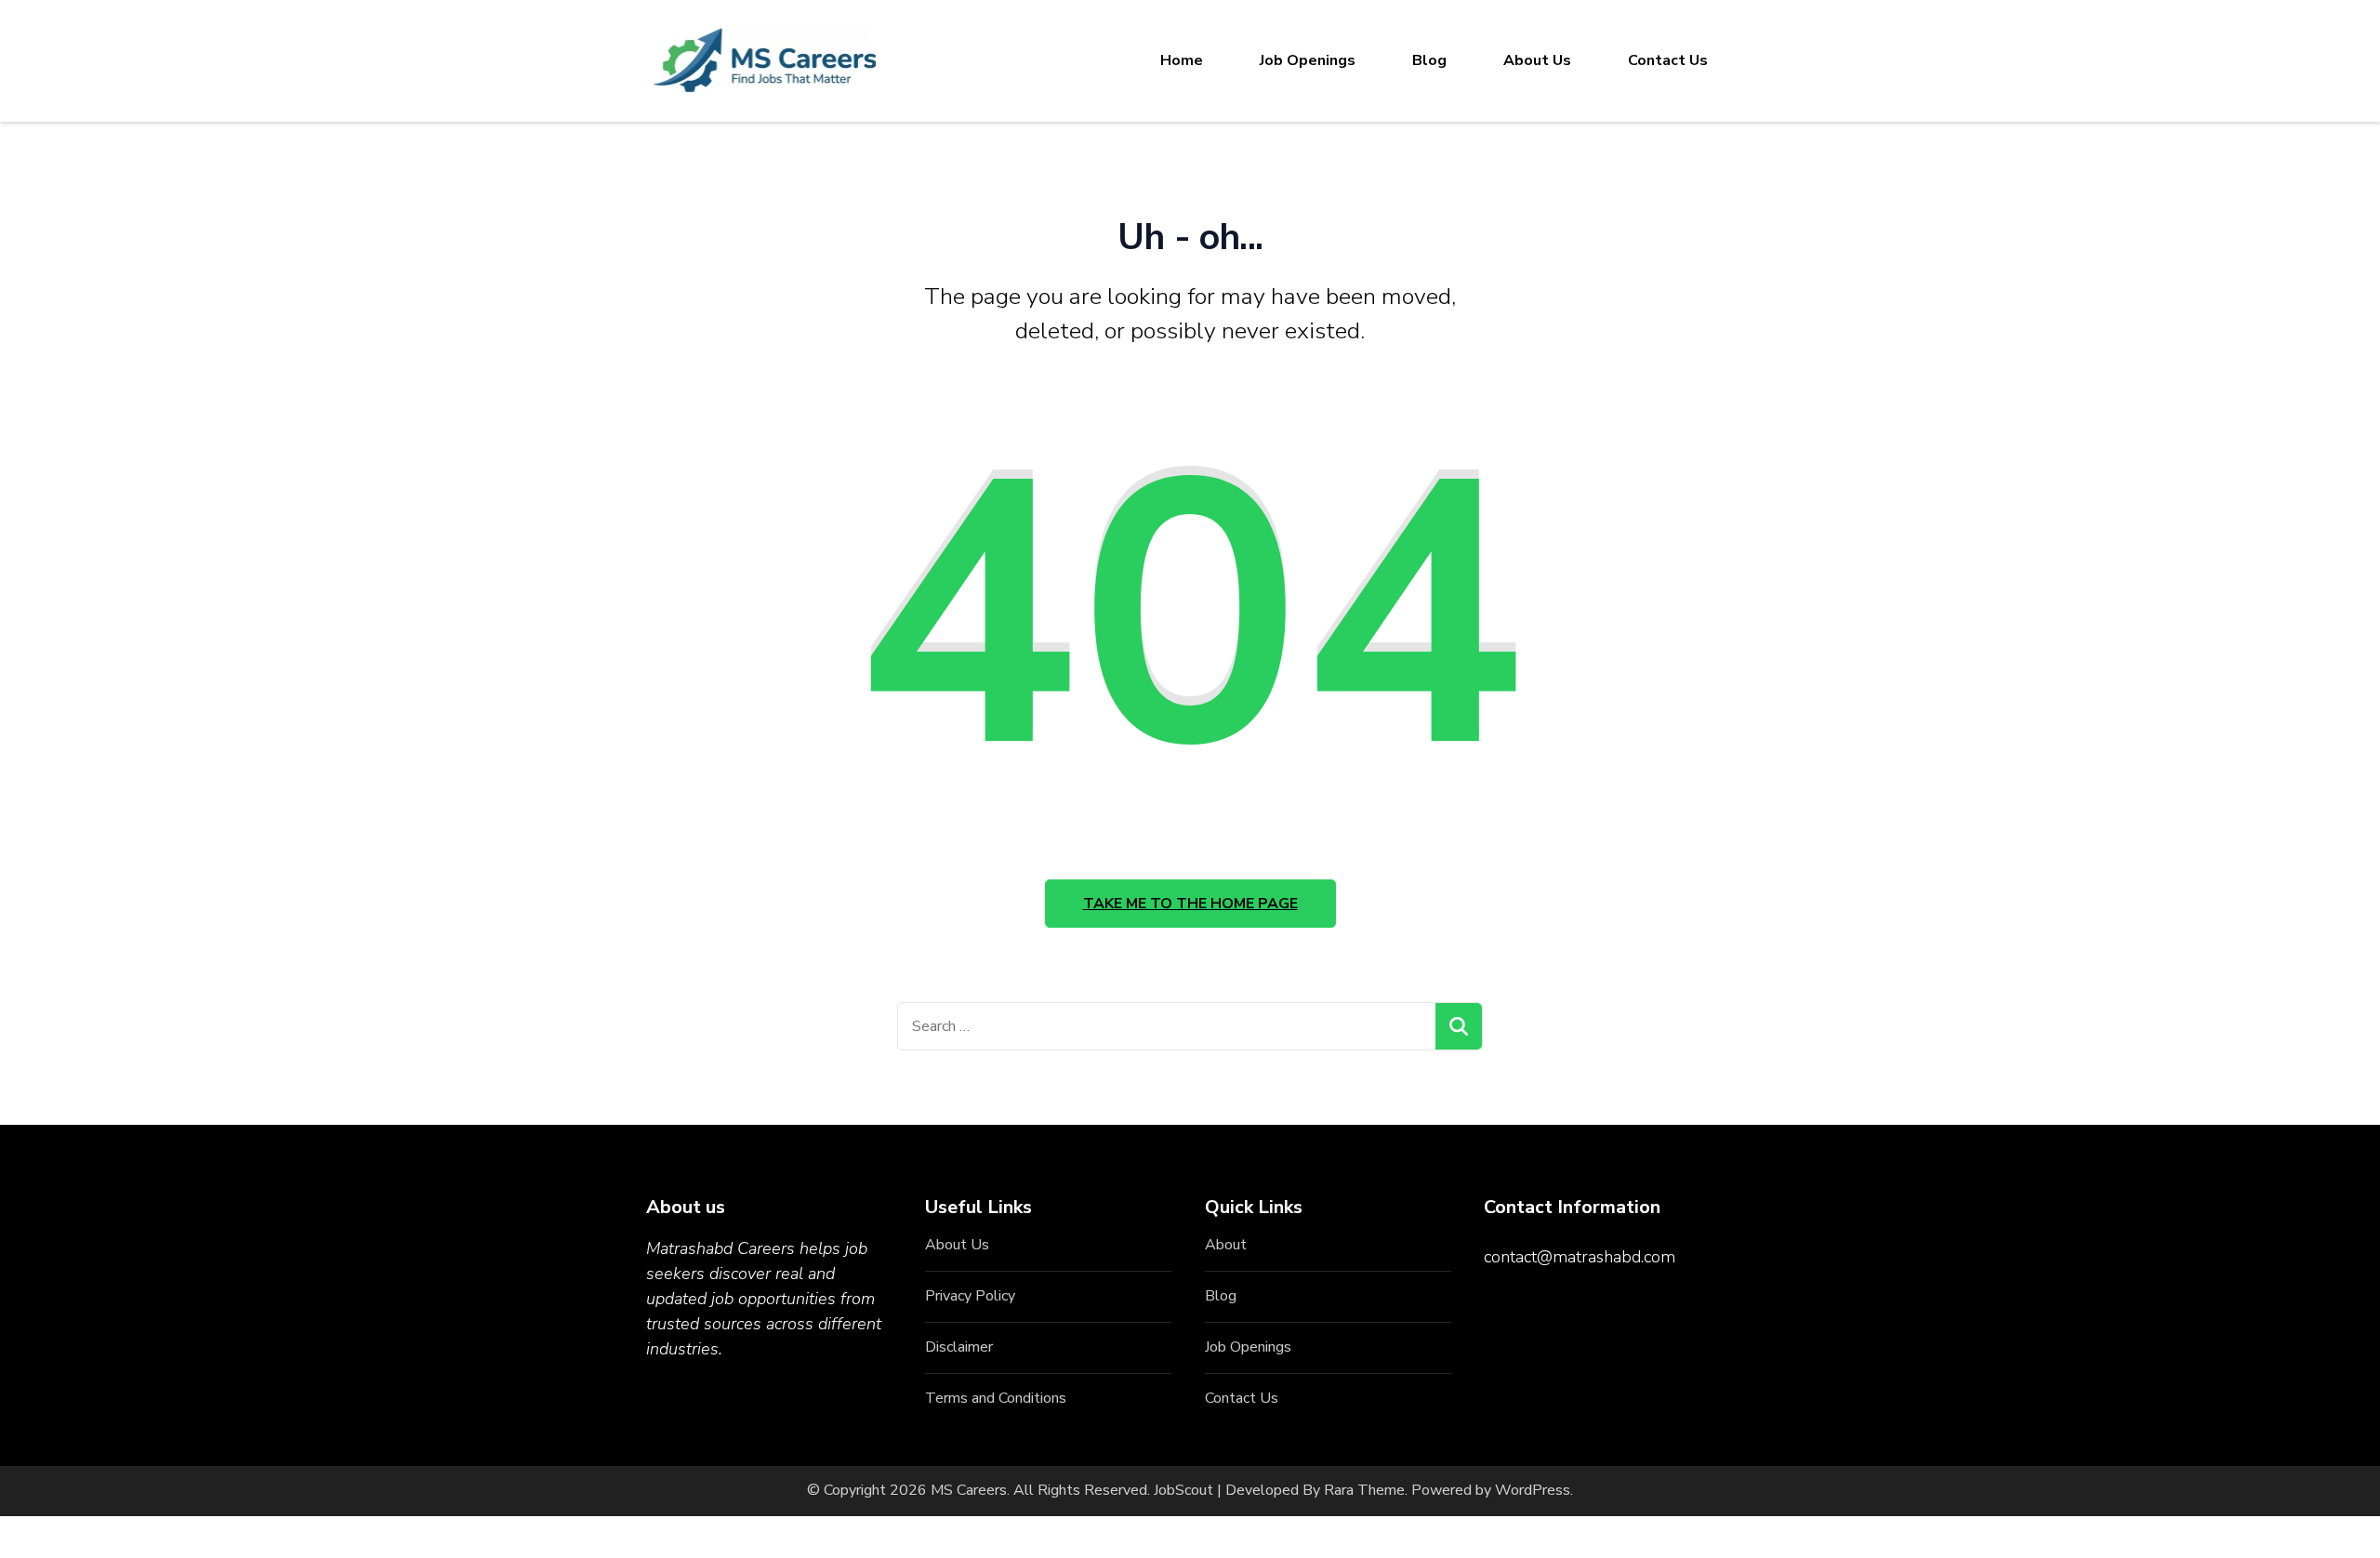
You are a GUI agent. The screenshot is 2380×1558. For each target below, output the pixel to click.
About (1226, 1245)
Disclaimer (959, 1347)
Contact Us (1668, 60)
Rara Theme (1364, 1490)
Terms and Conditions (996, 1398)
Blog (1429, 60)
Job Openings (1308, 60)
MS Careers (969, 1490)
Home (1182, 60)
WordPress (1533, 1490)
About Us (1537, 60)
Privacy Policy (970, 1296)
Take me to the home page (1190, 904)
